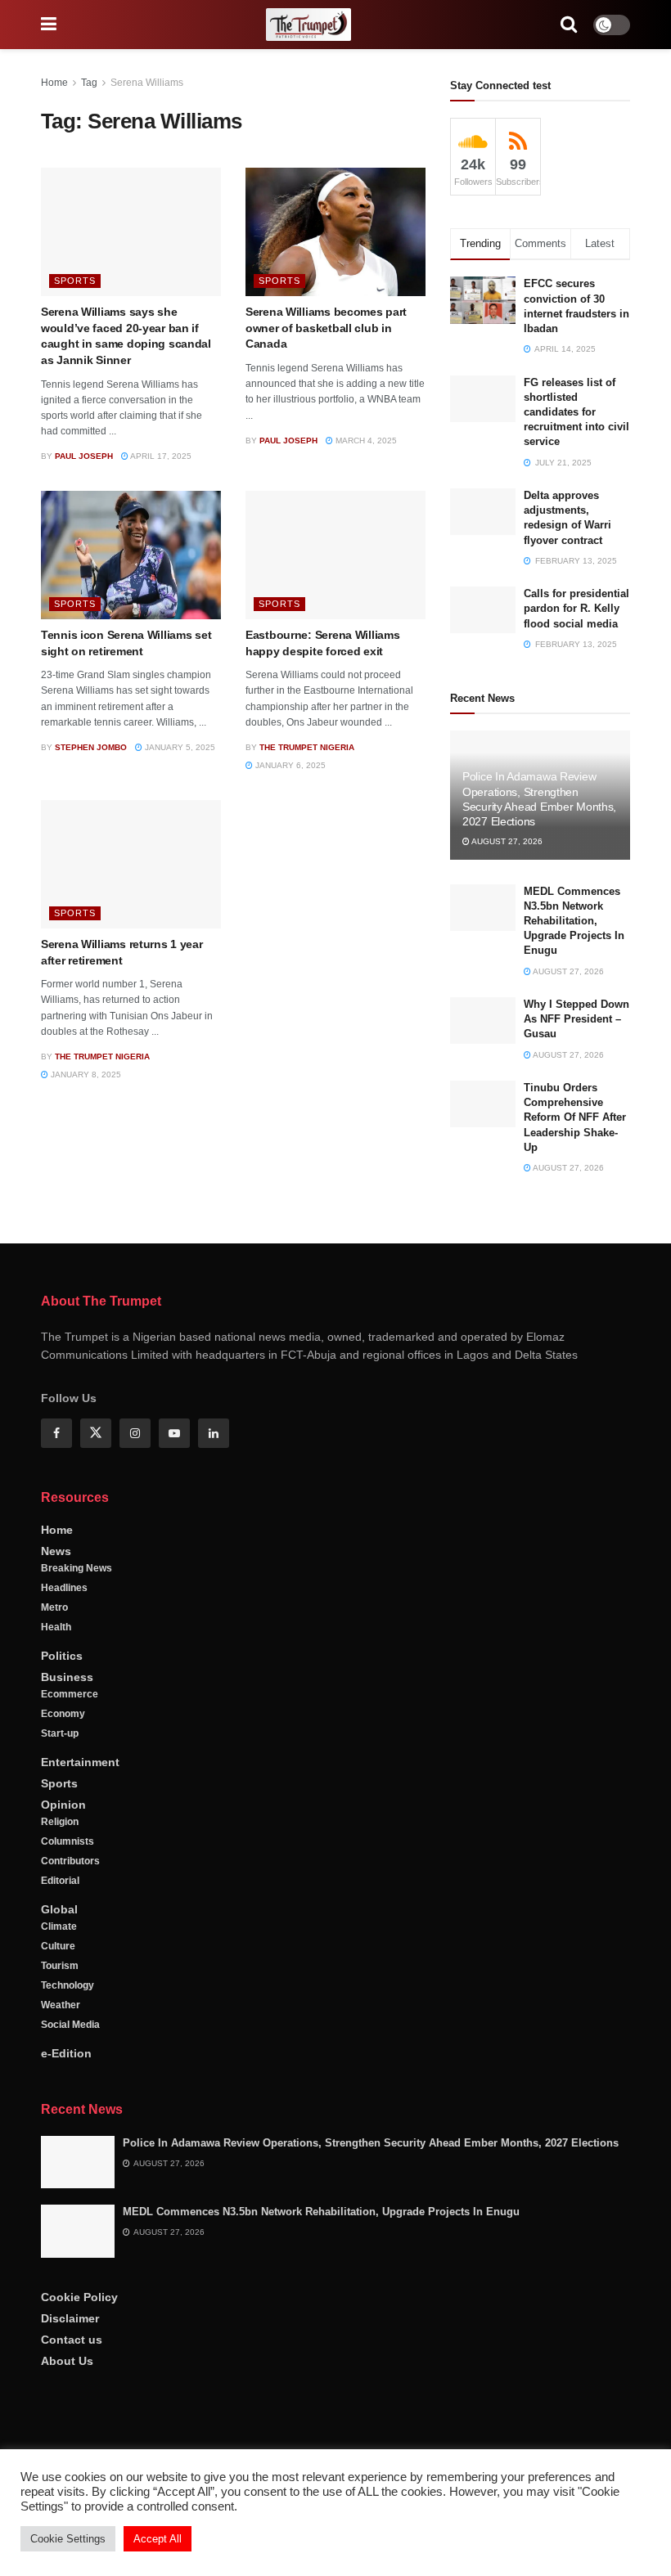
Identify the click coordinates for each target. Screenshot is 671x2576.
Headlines (64, 1588)
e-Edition (66, 2053)
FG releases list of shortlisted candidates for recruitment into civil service (576, 412)
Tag (89, 83)
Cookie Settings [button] (68, 2539)
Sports (75, 281)
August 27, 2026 (506, 841)
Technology (68, 1985)
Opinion (63, 1805)
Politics (62, 1656)
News (56, 1551)
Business (67, 1677)
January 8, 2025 (85, 1074)
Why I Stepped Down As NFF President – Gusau (576, 1019)
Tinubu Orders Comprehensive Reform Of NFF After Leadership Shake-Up (575, 1117)
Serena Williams (147, 83)
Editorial (60, 1881)
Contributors (70, 1861)
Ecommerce (70, 1694)
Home (54, 83)
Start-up (60, 1733)
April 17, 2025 (160, 456)
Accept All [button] (158, 2539)
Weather (61, 2005)
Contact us (72, 2340)
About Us (67, 2361)
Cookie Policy (79, 2297)
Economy (63, 1714)
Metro (54, 1607)
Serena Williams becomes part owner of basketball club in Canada (326, 328)
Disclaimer (70, 2318)
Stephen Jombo (91, 747)
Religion (60, 1822)
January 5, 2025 (179, 747)
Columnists (68, 1841)
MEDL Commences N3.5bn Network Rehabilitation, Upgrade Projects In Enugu (574, 921)
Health (56, 1627)
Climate (59, 1926)
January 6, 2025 (289, 765)
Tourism (60, 1966)
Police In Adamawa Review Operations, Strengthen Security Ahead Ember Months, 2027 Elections (371, 2143)
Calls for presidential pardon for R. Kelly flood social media (576, 608)
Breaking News (77, 1568)
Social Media (70, 2025)
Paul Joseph (84, 456)
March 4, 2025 (365, 441)
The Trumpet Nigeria (307, 747)
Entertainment (80, 1762)
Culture (58, 1946)
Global (59, 1909)
